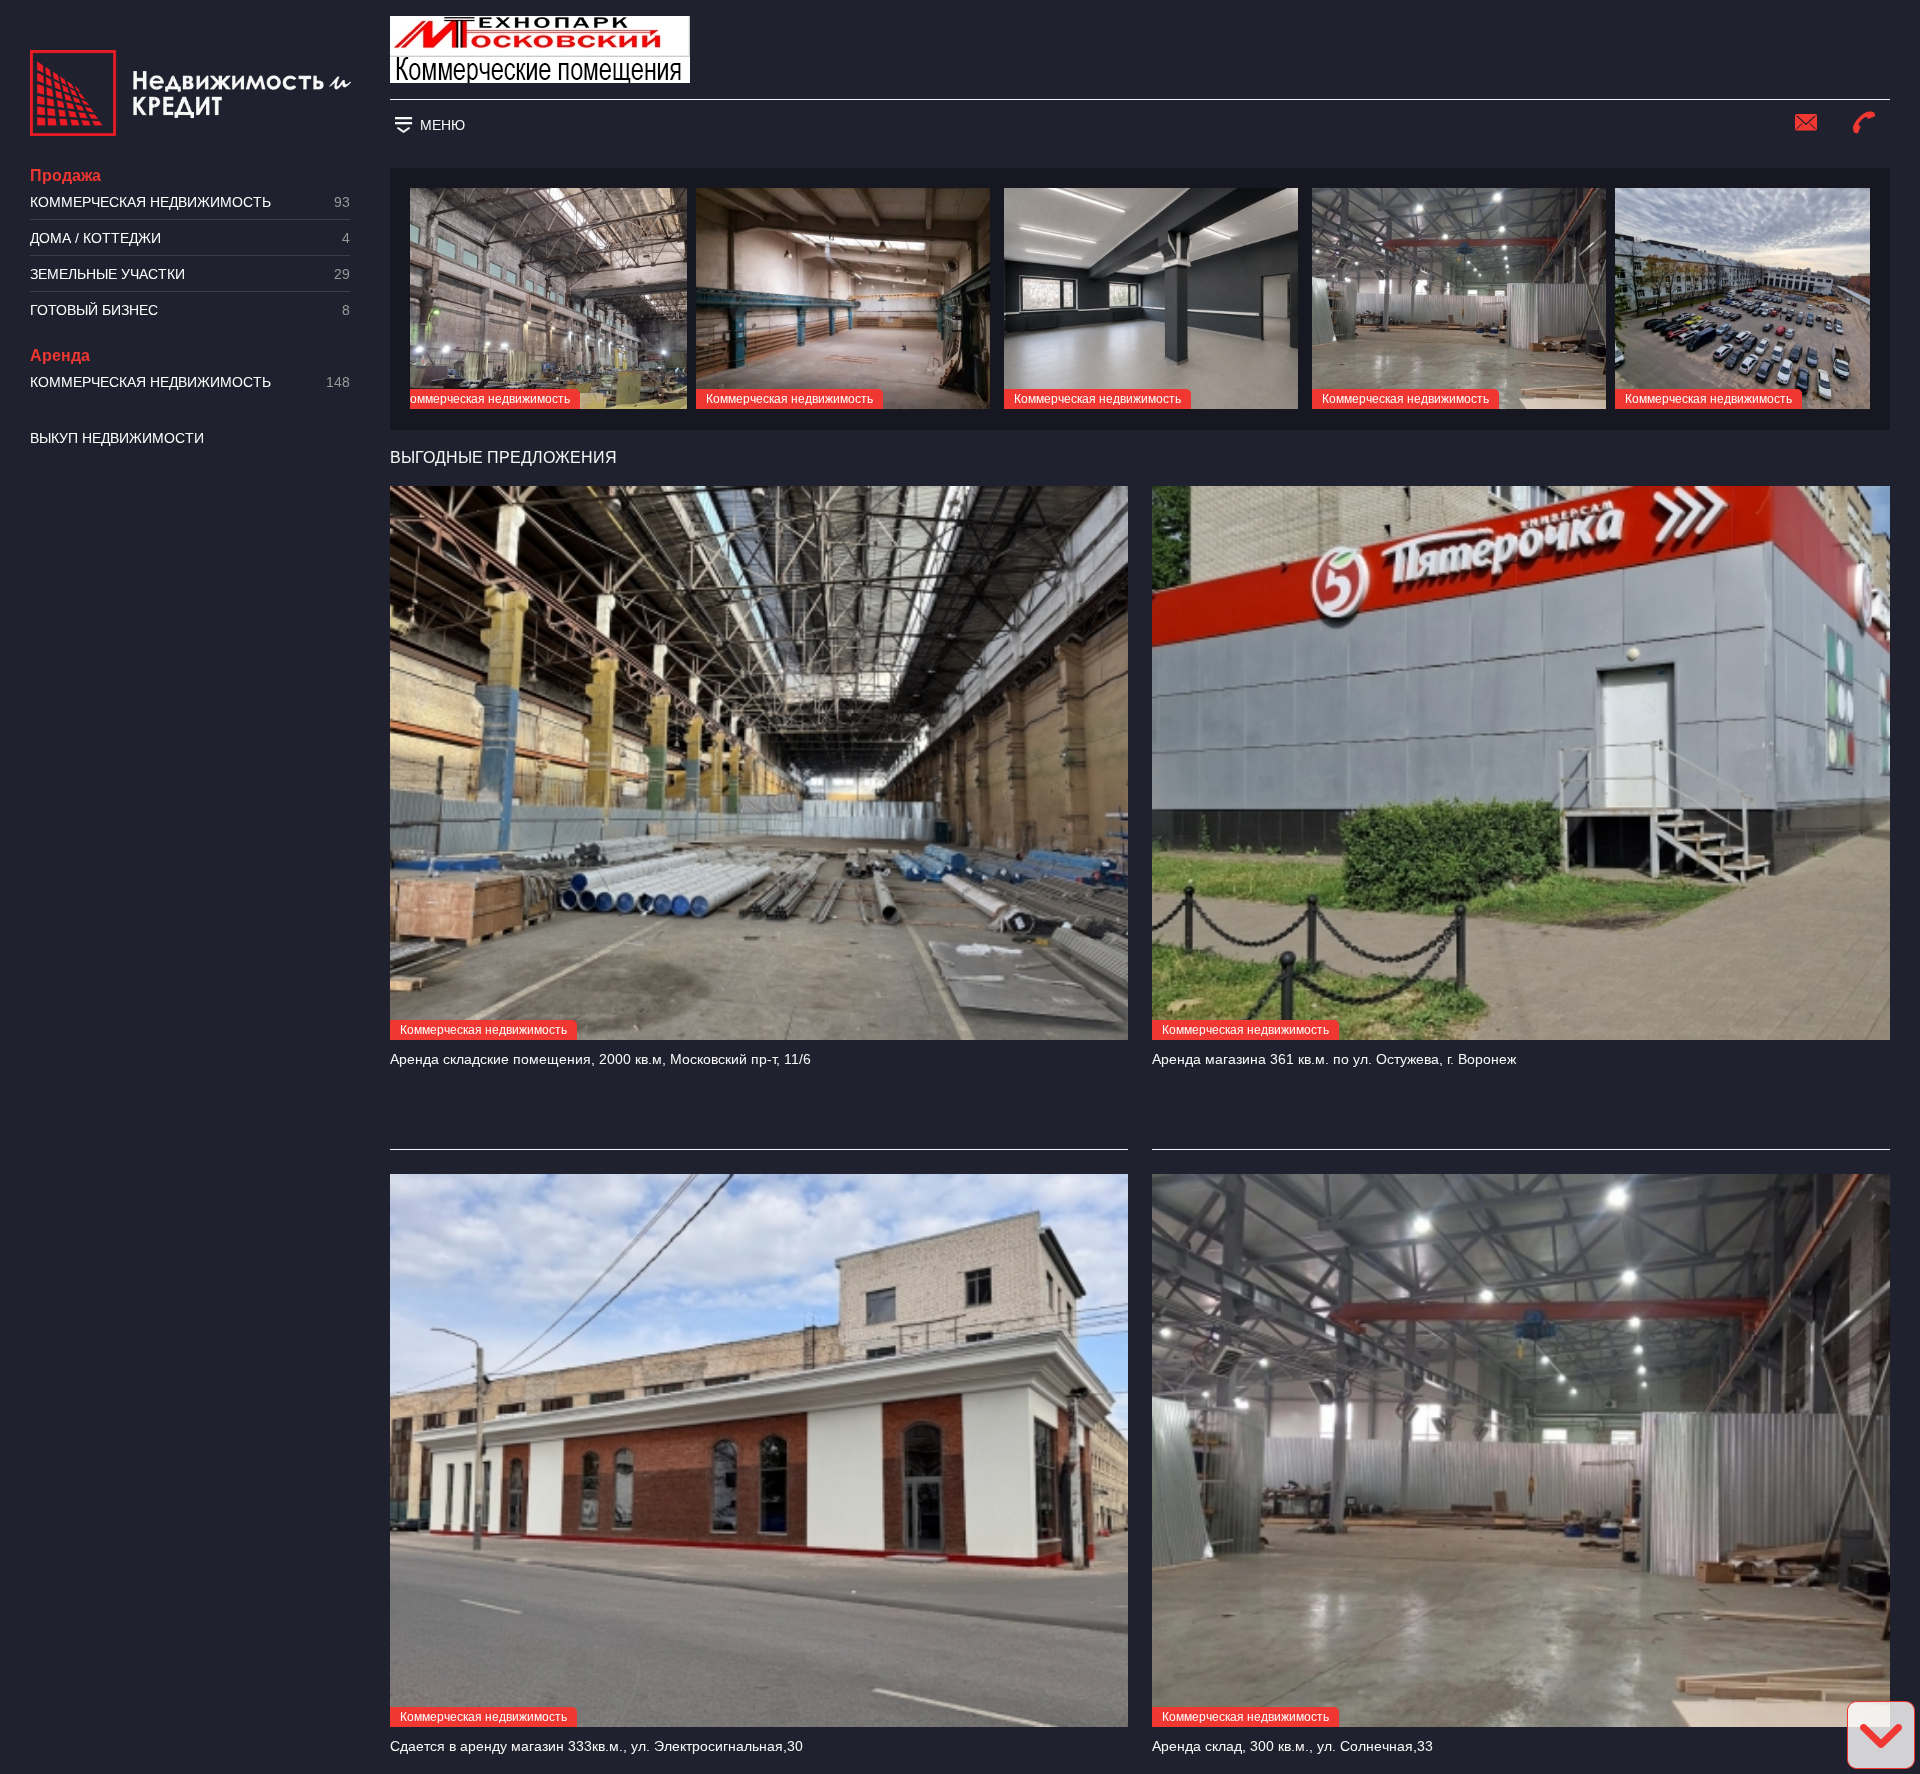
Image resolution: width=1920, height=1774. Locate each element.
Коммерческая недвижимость (190, 202)
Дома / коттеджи (190, 238)
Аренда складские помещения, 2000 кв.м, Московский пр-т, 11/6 (600, 1059)
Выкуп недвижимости (117, 438)
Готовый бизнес (190, 310)
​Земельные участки (190, 274)
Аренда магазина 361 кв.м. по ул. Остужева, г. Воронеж (1334, 1059)
